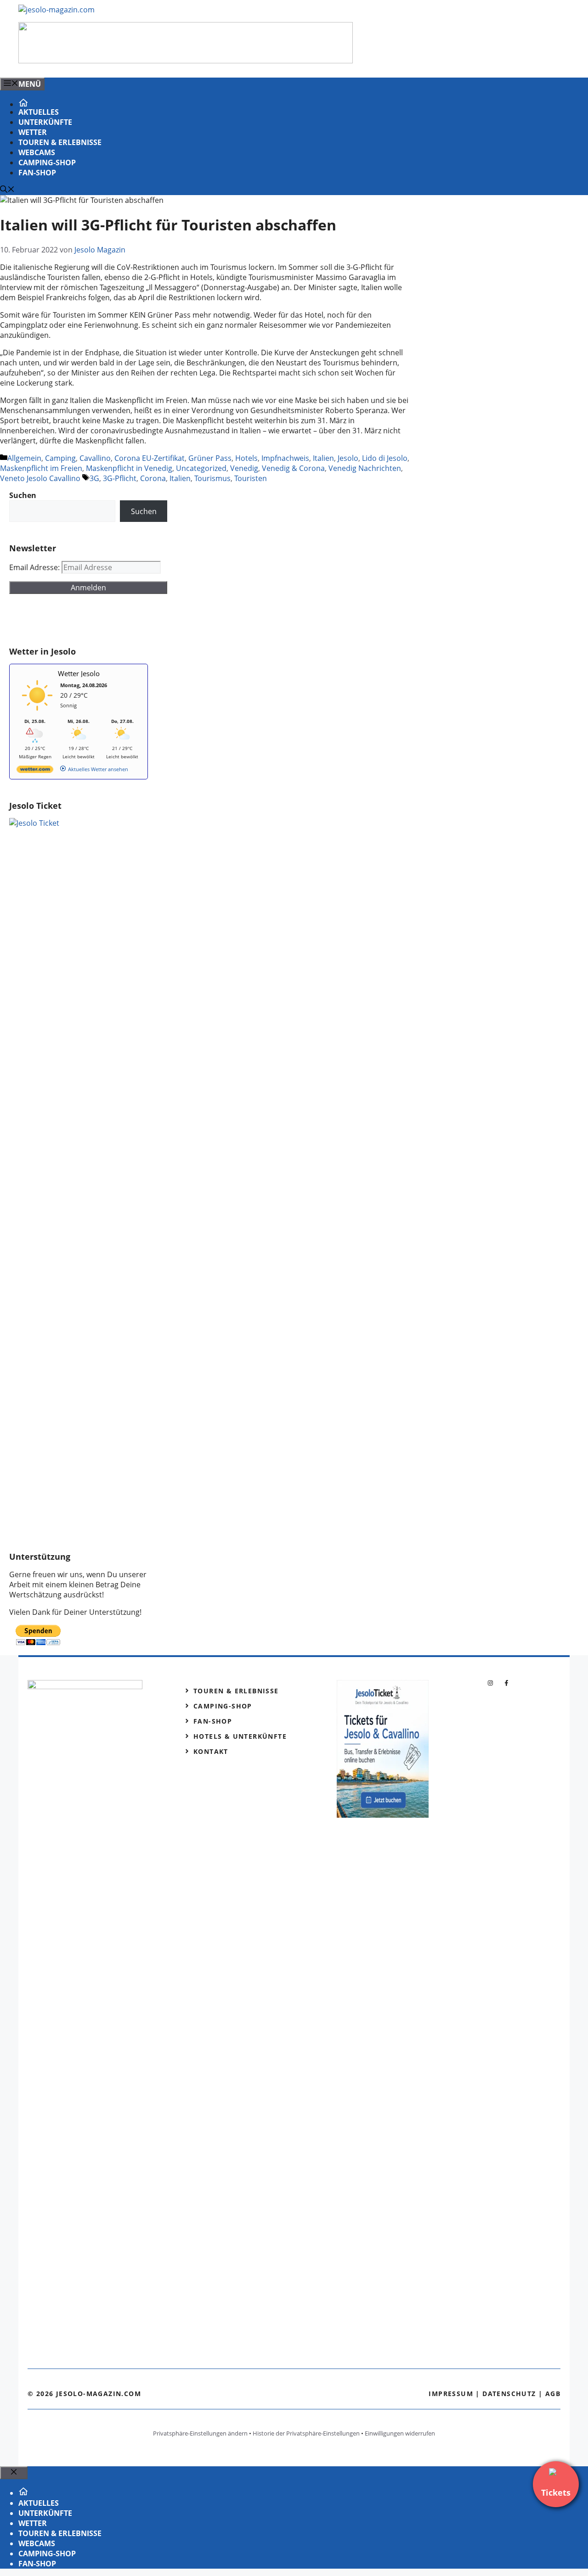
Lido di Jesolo (385, 458)
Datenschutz (509, 2394)
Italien (323, 458)
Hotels (246, 458)
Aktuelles (39, 112)
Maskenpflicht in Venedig (129, 468)
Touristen (251, 478)
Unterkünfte (45, 122)
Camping (60, 458)
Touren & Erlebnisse (60, 142)
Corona (153, 478)
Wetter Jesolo (79, 673)
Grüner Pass (210, 458)
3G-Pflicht (120, 478)
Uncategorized (201, 468)
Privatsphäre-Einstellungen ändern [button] (200, 2433)
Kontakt (211, 1751)
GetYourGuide (77, 620)
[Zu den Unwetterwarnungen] (37, 714)
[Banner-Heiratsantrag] (186, 61)
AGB (553, 2394)
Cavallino (95, 458)
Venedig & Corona (293, 468)
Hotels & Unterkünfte (240, 1736)
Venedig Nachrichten (365, 468)
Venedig (244, 468)
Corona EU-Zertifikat (150, 458)
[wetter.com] (35, 771)
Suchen (144, 511)
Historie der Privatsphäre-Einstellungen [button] (306, 2433)
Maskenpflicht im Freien (41, 468)
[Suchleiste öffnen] (7, 190)
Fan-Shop (37, 173)
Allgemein (24, 458)
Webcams (37, 152)
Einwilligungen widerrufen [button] (400, 2433)
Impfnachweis (285, 458)
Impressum (451, 2394)
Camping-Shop (47, 162)
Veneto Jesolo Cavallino (40, 478)
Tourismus (212, 478)
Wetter (33, 132)
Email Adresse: (35, 567)
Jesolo (348, 458)
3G (94, 478)
